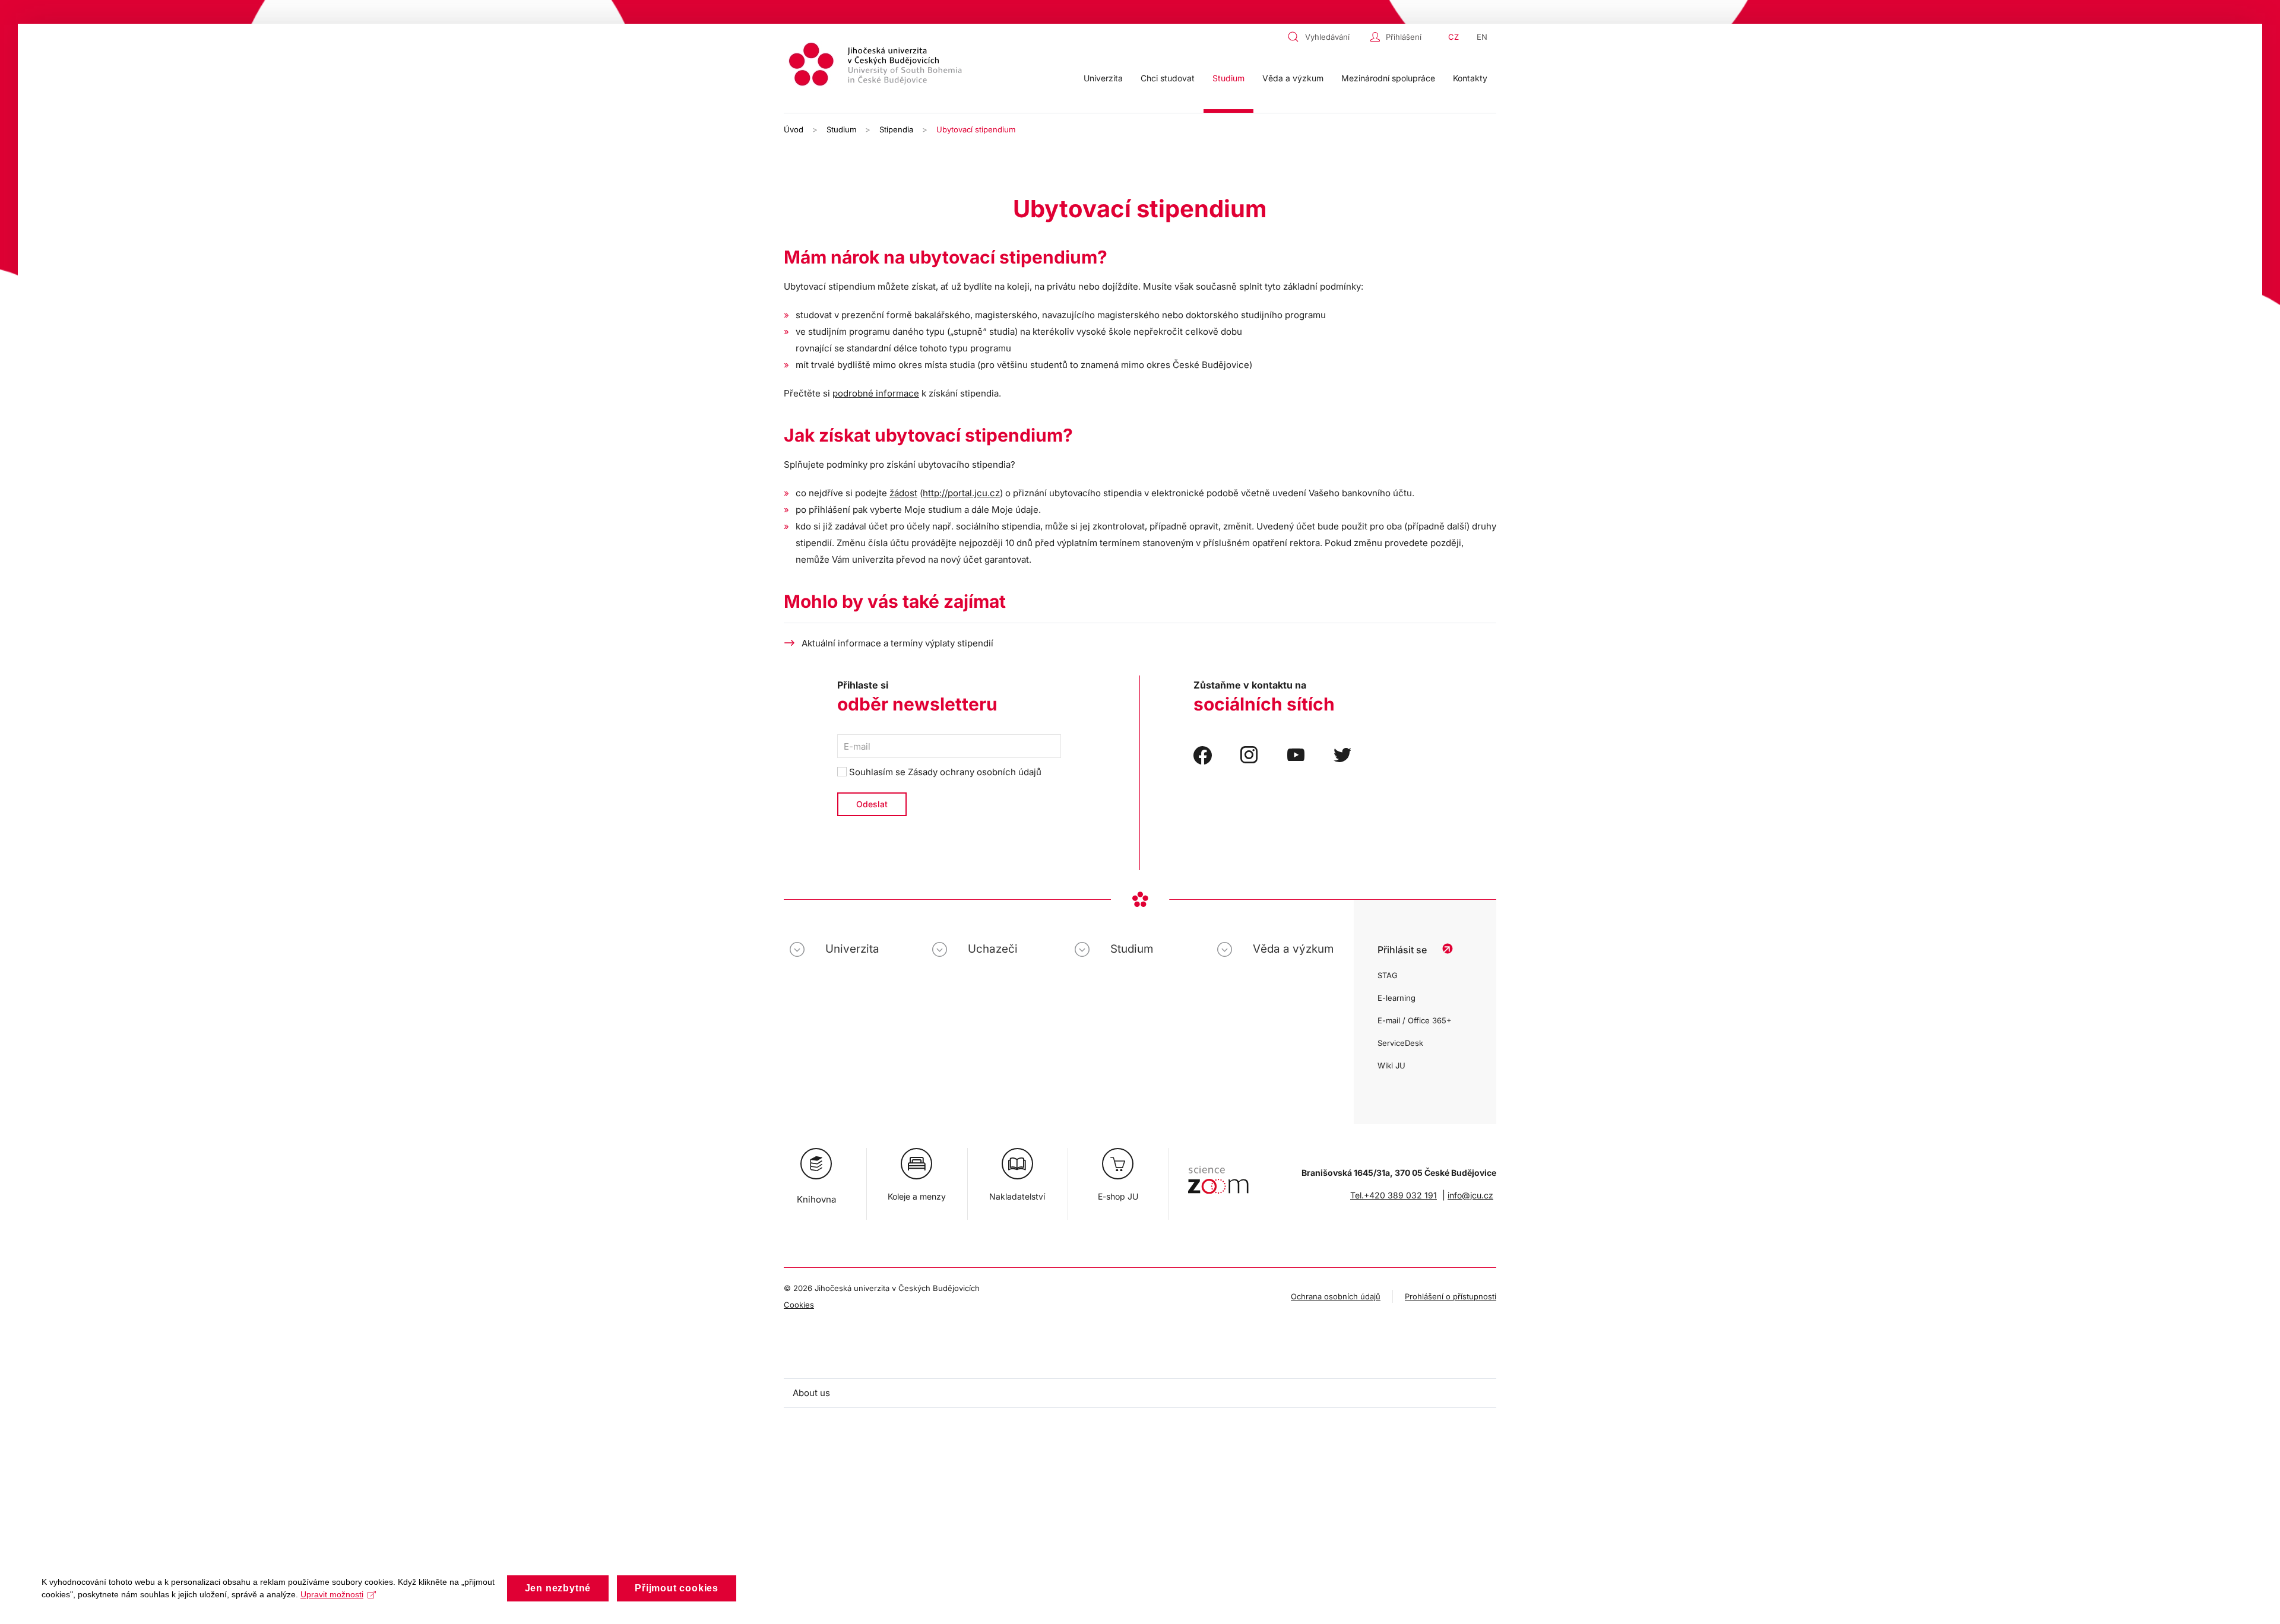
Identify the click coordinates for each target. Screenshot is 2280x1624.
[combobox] (1326, 37)
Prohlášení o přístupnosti (1451, 1296)
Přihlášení (1404, 37)
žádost (903, 493)
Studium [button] (1228, 78)
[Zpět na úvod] (877, 66)
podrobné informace (876, 393)
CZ (1453, 37)
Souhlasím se (944, 772)
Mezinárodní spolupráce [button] (1388, 78)
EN (1482, 37)
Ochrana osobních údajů (1336, 1296)
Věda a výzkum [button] (1293, 78)
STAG (1388, 975)
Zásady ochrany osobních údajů (975, 772)
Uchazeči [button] (993, 949)
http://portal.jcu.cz (961, 493)
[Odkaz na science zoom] (1218, 1174)
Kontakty (1470, 78)
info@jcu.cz (1470, 1195)
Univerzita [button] (1103, 78)
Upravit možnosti (332, 1594)
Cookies (799, 1305)
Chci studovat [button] (1168, 78)
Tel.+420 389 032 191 (1394, 1195)
